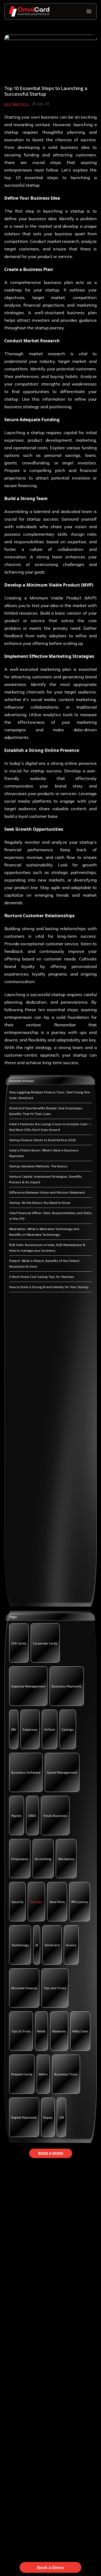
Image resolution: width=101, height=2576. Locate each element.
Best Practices (16, 104)
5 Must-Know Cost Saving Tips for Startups (42, 1277)
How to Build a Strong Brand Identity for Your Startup (49, 1287)
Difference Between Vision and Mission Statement (47, 1192)
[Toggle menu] (89, 11)
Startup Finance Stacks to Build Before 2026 (42, 1140)
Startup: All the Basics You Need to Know (40, 1202)
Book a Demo (50, 2567)
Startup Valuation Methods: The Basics (38, 1166)
